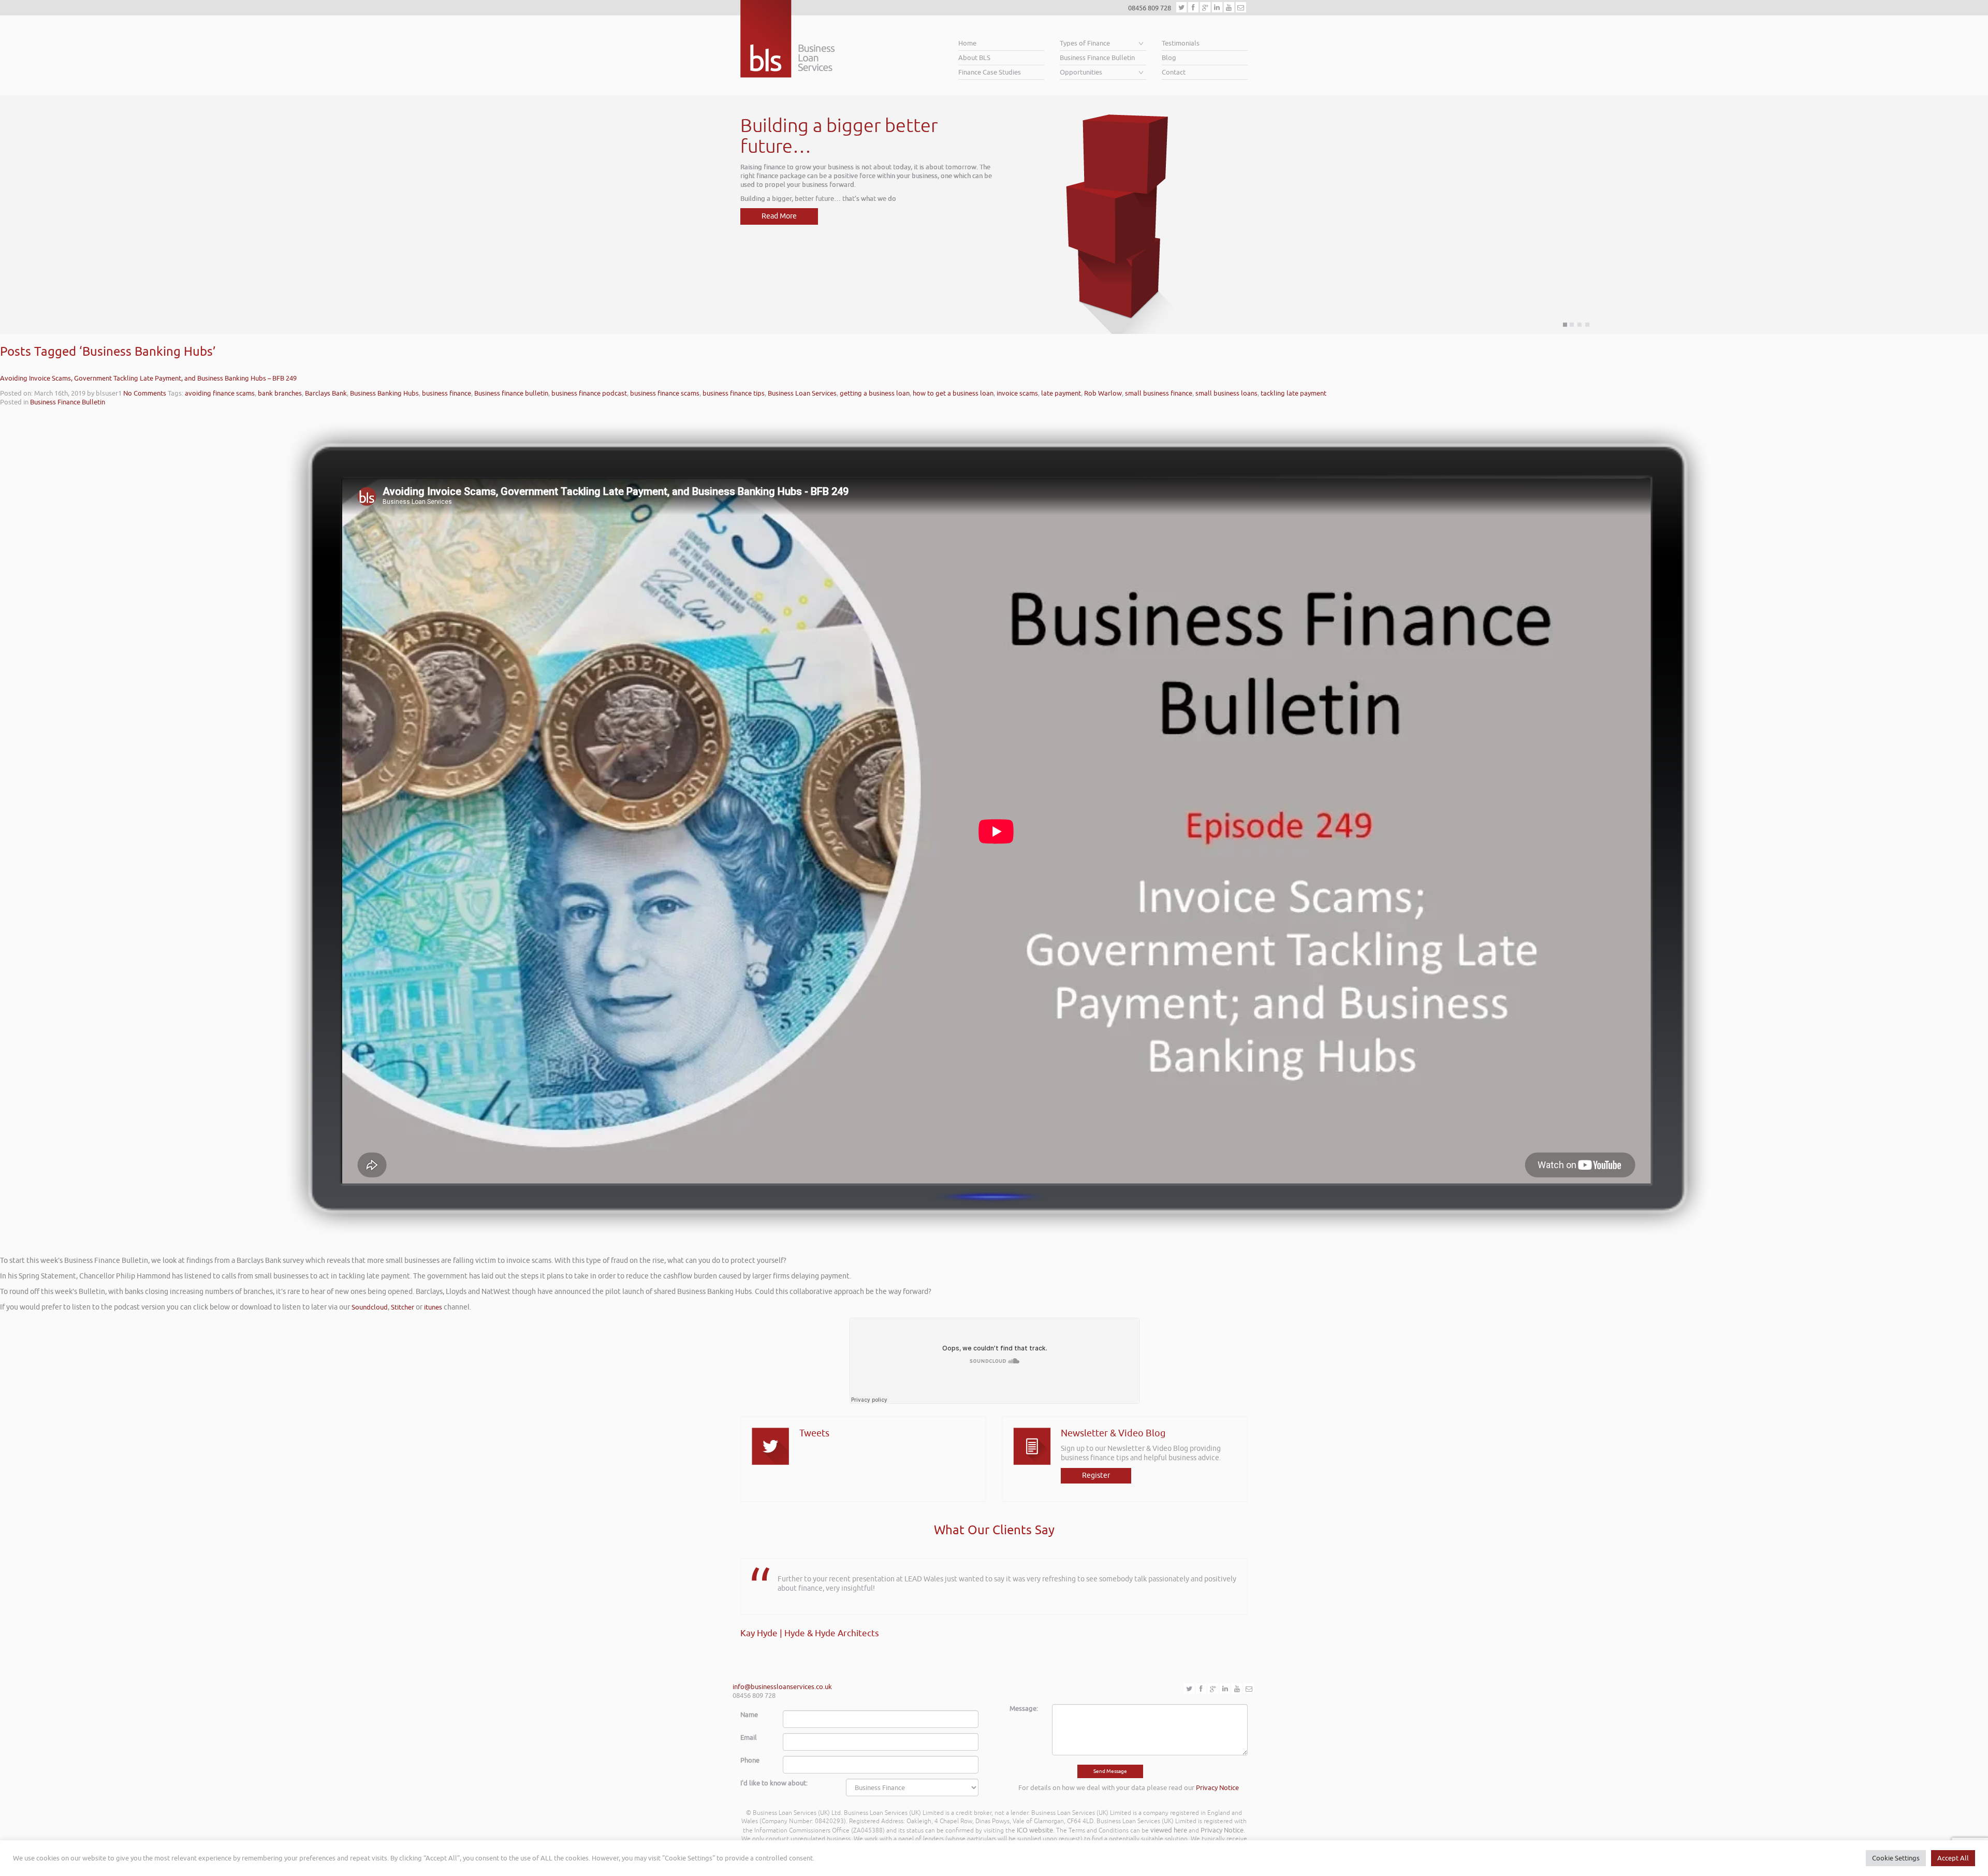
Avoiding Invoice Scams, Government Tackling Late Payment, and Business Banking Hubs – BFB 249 (148, 378)
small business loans (1226, 393)
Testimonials (1181, 43)
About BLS (974, 58)
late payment (1061, 393)
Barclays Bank (326, 393)
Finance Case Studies (990, 72)
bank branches (280, 393)
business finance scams (665, 393)
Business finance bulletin (511, 393)
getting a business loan (875, 393)
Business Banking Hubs (384, 393)
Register (1096, 1475)
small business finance (1159, 393)
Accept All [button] (1953, 1858)
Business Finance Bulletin (1097, 58)
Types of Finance (1085, 43)
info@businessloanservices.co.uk (782, 1687)
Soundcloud (370, 1307)
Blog (1169, 58)
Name (749, 1715)
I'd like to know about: (774, 1783)
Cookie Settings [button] (1896, 1858)
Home (967, 43)
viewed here (1169, 1830)
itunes (433, 1307)
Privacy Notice (1217, 1788)
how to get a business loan (953, 393)
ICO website (1035, 1830)
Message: (1024, 1708)
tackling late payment (1293, 393)
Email (749, 1737)
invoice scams (1017, 393)
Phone (750, 1760)
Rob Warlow (1103, 393)
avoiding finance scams (220, 393)
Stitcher (403, 1307)
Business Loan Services (802, 393)
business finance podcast (589, 393)
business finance (447, 393)
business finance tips (734, 393)
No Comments (145, 393)
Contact (1174, 72)
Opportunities (1081, 72)
